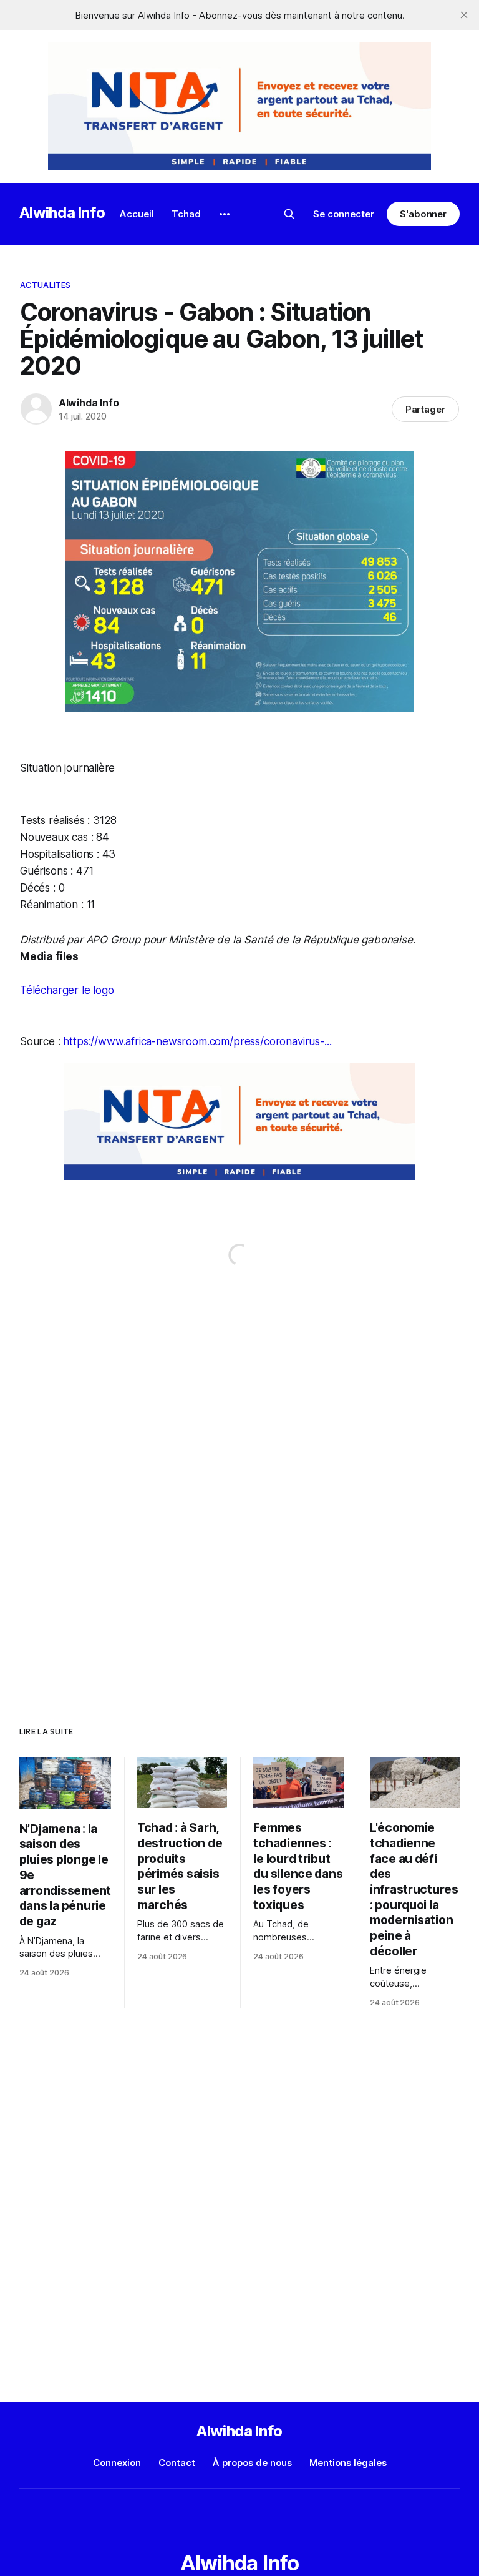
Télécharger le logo (67, 990)
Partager (426, 409)
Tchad (186, 214)
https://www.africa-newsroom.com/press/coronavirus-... (197, 1041)
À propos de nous (252, 2463)
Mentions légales (348, 2463)
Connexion (117, 2463)
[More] (225, 214)
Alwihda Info (62, 213)
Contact (177, 2463)
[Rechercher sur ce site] (289, 214)
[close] (464, 15)
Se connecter (344, 214)
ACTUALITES (45, 285)
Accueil (137, 214)
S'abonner (423, 214)
